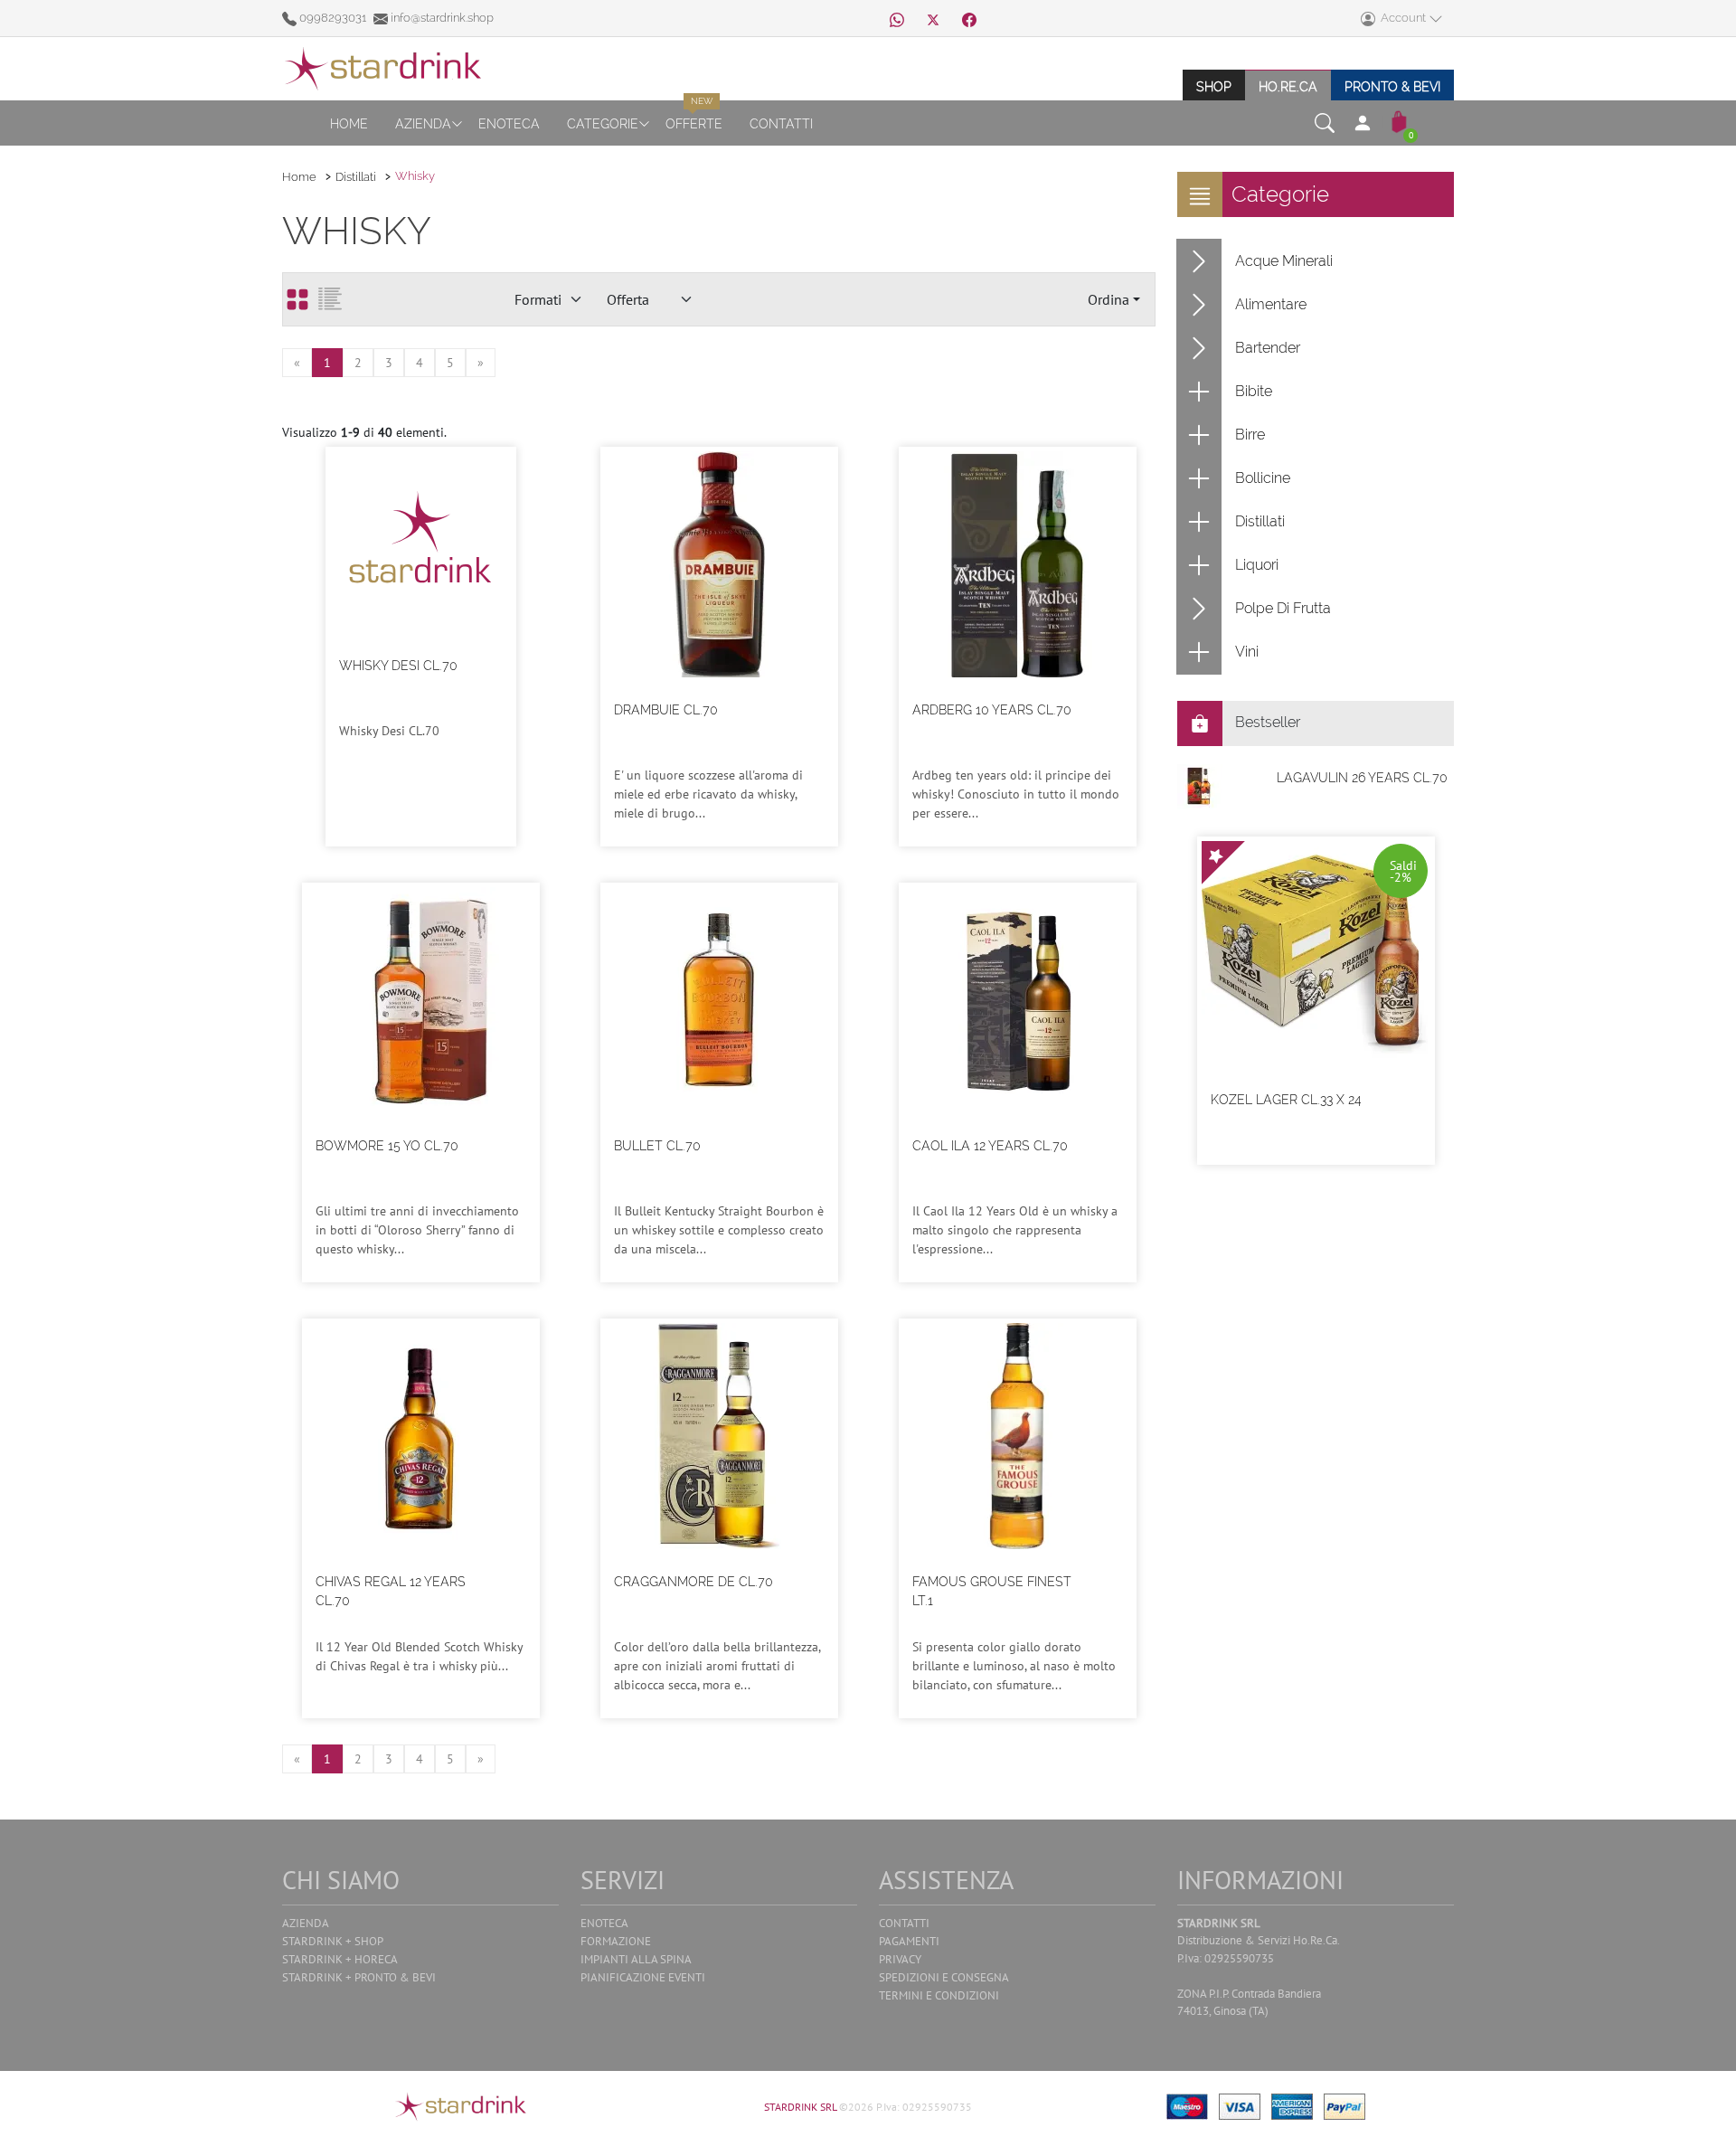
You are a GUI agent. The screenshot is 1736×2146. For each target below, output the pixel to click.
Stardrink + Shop (333, 1941)
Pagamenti (909, 1941)
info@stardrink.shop (441, 18)
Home (349, 123)
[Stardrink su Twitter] (933, 18)
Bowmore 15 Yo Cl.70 (387, 1146)
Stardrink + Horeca (340, 1959)
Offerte (694, 123)
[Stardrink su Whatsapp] (897, 18)
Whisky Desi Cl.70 (398, 666)
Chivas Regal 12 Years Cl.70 (391, 1591)
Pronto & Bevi (1392, 86)
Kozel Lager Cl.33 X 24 (1286, 1100)
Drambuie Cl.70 (666, 710)
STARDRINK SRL (802, 2107)
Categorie (603, 123)
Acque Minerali (1284, 261)
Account (1402, 18)
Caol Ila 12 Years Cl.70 (990, 1146)
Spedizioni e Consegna (944, 1977)
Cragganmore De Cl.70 (693, 1582)
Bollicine (1263, 478)
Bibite (1254, 391)
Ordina (1109, 299)
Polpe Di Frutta (1283, 608)
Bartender (1268, 348)
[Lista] (330, 299)
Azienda (423, 123)
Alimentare (1271, 304)
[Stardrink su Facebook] (969, 18)
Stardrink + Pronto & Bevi (359, 1977)
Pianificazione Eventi (643, 1977)
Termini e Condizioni (939, 1995)
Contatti (781, 123)
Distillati (356, 177)
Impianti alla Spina (636, 1959)
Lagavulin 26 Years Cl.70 (1362, 778)
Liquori (1257, 565)
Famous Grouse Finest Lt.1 (992, 1591)
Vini (1247, 652)
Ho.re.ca (1288, 86)
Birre (1250, 435)
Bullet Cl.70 (657, 1146)
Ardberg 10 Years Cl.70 (992, 710)
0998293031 (333, 18)
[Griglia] (297, 299)
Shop (1214, 86)
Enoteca (509, 123)
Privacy (900, 1959)
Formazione (616, 1941)
